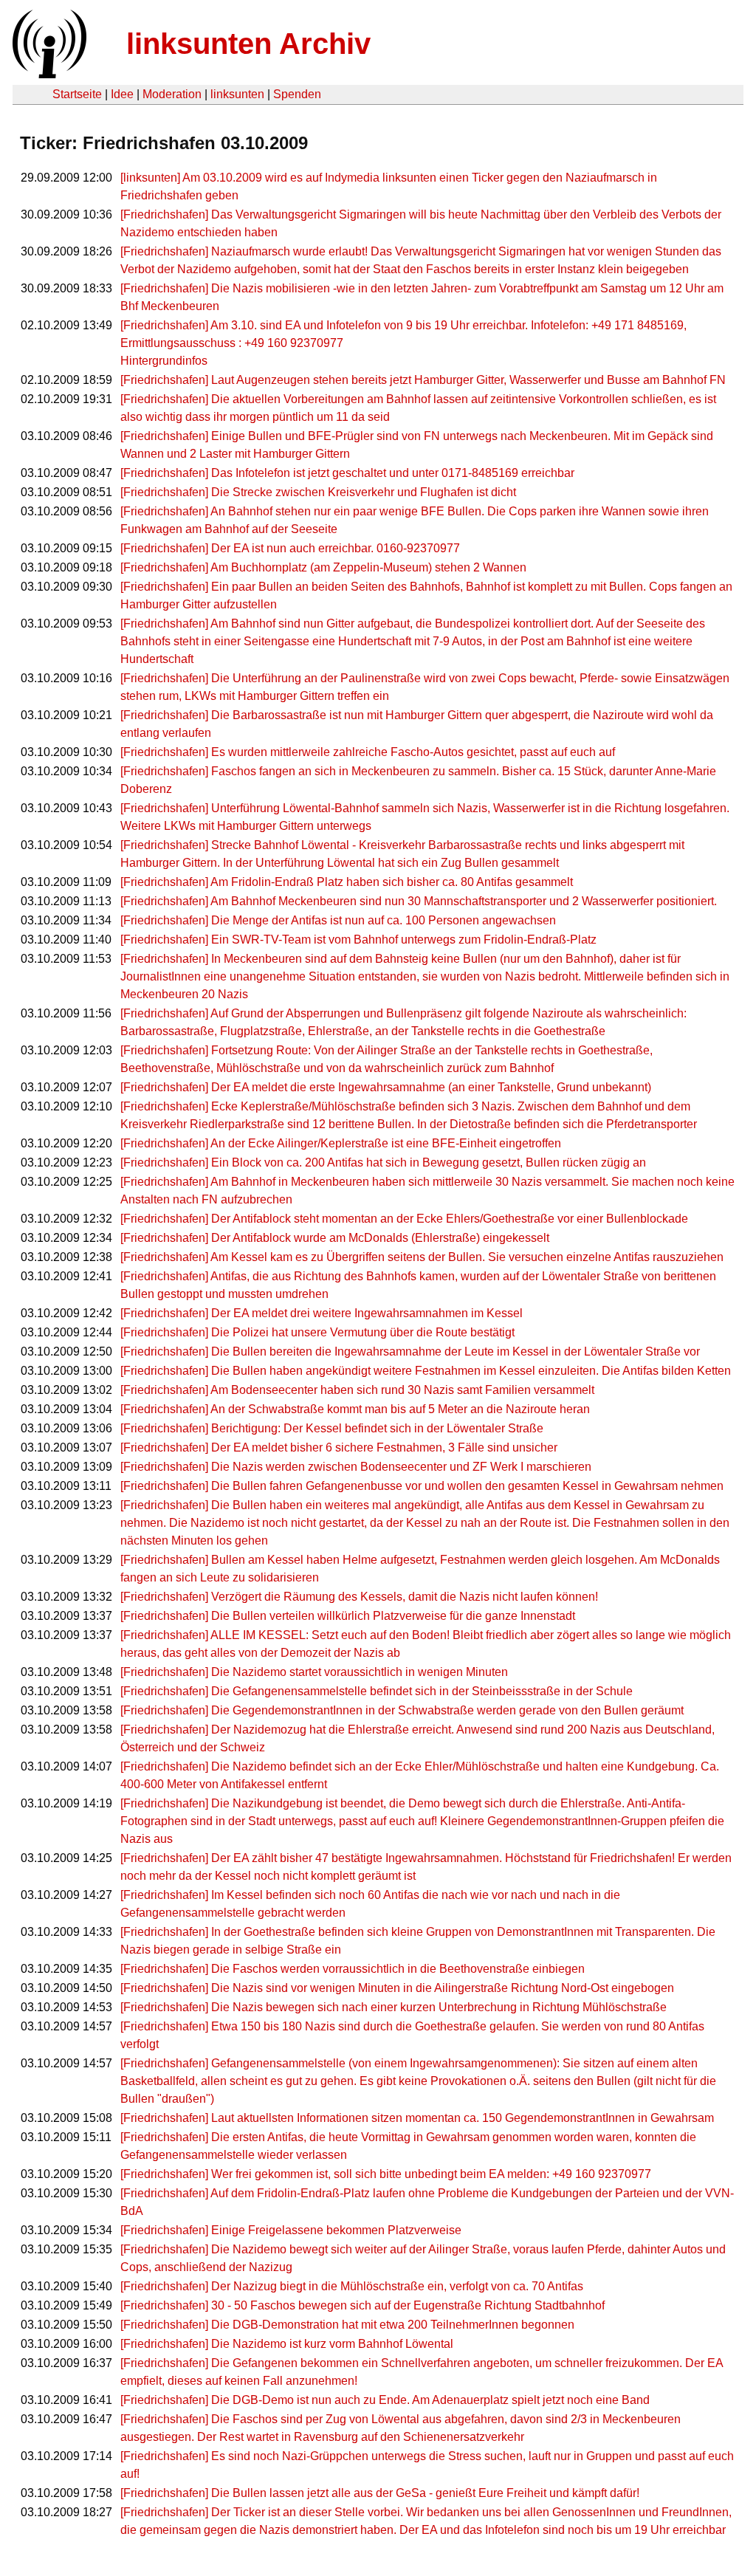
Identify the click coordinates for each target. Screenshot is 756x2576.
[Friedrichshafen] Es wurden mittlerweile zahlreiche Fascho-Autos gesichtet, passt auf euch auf (368, 752)
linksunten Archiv (248, 44)
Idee (122, 94)
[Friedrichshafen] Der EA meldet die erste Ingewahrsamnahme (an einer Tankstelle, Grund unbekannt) (386, 1087)
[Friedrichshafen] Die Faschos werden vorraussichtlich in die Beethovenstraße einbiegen (353, 1969)
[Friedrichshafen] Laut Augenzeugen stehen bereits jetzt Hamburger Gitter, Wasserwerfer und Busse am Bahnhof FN (423, 380)
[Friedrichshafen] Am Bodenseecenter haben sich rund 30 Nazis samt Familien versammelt (357, 1390)
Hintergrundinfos (164, 361)
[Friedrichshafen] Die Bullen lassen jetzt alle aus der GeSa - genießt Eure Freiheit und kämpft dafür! (380, 2493)
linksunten (237, 94)
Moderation (172, 94)
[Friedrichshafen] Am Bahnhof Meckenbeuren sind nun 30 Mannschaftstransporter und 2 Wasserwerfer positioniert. (419, 901)
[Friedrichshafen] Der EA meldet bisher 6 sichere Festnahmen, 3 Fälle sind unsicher (339, 1447)
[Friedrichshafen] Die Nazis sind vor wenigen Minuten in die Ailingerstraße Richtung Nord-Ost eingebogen (397, 1988)
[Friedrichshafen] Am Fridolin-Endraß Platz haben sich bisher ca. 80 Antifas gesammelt (347, 882)
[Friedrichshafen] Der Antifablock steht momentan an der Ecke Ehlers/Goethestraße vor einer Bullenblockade (404, 1219)
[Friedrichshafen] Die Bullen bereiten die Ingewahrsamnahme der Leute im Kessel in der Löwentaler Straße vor (410, 1351)
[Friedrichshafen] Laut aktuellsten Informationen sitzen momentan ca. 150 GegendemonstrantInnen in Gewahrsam (417, 2118)
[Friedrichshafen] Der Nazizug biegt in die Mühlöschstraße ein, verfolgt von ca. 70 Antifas (352, 2286)
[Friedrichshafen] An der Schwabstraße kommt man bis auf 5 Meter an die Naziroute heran (355, 1409)
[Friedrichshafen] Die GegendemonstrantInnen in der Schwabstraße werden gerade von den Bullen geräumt (402, 1710)
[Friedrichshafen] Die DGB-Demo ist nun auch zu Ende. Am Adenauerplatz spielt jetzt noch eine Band (385, 2400)
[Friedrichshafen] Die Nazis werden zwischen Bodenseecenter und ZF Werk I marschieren (356, 1467)
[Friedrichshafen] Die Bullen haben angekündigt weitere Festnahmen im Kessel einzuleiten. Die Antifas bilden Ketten (426, 1371)
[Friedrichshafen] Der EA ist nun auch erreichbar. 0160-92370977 (290, 548)
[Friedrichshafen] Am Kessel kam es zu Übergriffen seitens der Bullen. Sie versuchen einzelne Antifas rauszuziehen (422, 1257)
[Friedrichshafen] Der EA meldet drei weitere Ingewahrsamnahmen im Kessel (322, 1313)
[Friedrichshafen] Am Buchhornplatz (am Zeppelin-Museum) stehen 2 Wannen (323, 567)
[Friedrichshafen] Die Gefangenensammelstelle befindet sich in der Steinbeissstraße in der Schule (377, 1691)
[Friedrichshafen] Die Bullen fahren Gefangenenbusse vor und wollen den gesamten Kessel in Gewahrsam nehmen (422, 1486)
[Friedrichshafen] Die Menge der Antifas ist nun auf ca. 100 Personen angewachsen (338, 920)
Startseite (77, 94)
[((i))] (48, 74)
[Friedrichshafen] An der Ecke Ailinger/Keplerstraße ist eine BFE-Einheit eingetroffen (341, 1143)
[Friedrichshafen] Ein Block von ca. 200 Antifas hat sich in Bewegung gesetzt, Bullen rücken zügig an (383, 1162)
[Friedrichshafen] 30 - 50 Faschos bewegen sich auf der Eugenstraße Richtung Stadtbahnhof (362, 2305)
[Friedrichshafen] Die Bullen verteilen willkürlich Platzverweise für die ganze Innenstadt (348, 1616)
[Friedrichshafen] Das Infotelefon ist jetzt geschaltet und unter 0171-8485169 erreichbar (347, 473)
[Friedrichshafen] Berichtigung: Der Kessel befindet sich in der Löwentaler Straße (332, 1428)
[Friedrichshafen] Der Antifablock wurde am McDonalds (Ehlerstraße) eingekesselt (335, 1238)
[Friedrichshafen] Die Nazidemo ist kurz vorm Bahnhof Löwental (287, 2344)
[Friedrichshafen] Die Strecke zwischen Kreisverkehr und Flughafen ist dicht (318, 492)
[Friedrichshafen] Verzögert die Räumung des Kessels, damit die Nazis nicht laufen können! (359, 1597)
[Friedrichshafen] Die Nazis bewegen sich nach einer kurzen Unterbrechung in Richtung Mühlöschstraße (394, 2007)
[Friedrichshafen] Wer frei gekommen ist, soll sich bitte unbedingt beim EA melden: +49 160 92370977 (386, 2174)
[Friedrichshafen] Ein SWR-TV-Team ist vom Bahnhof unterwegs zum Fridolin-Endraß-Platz (358, 940)
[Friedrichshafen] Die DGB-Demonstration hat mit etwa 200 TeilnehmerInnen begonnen (347, 2325)
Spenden (297, 94)
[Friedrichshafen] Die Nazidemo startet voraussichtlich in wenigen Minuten (314, 1672)
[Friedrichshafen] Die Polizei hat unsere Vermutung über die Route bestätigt (317, 1332)
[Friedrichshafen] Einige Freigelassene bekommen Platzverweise (291, 2230)
